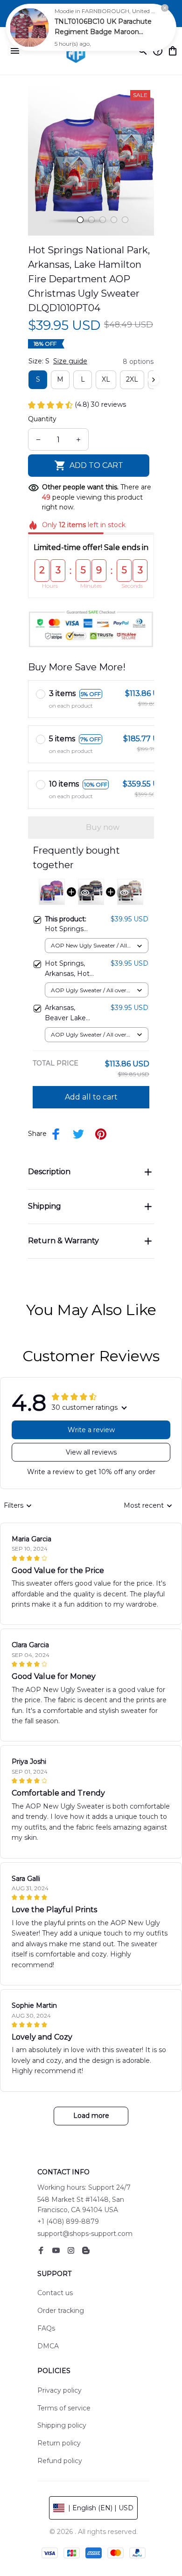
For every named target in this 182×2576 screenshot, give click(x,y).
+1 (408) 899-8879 (68, 2221)
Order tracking (61, 2311)
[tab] (80, 220)
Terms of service (64, 2408)
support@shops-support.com (85, 2234)
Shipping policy (62, 2425)
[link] (29, 28)
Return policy (59, 2443)
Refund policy (60, 2461)
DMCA (48, 2346)
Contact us (55, 2293)
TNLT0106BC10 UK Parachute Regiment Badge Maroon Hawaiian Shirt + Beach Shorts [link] (104, 32)
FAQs (46, 2328)
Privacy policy (59, 2390)
